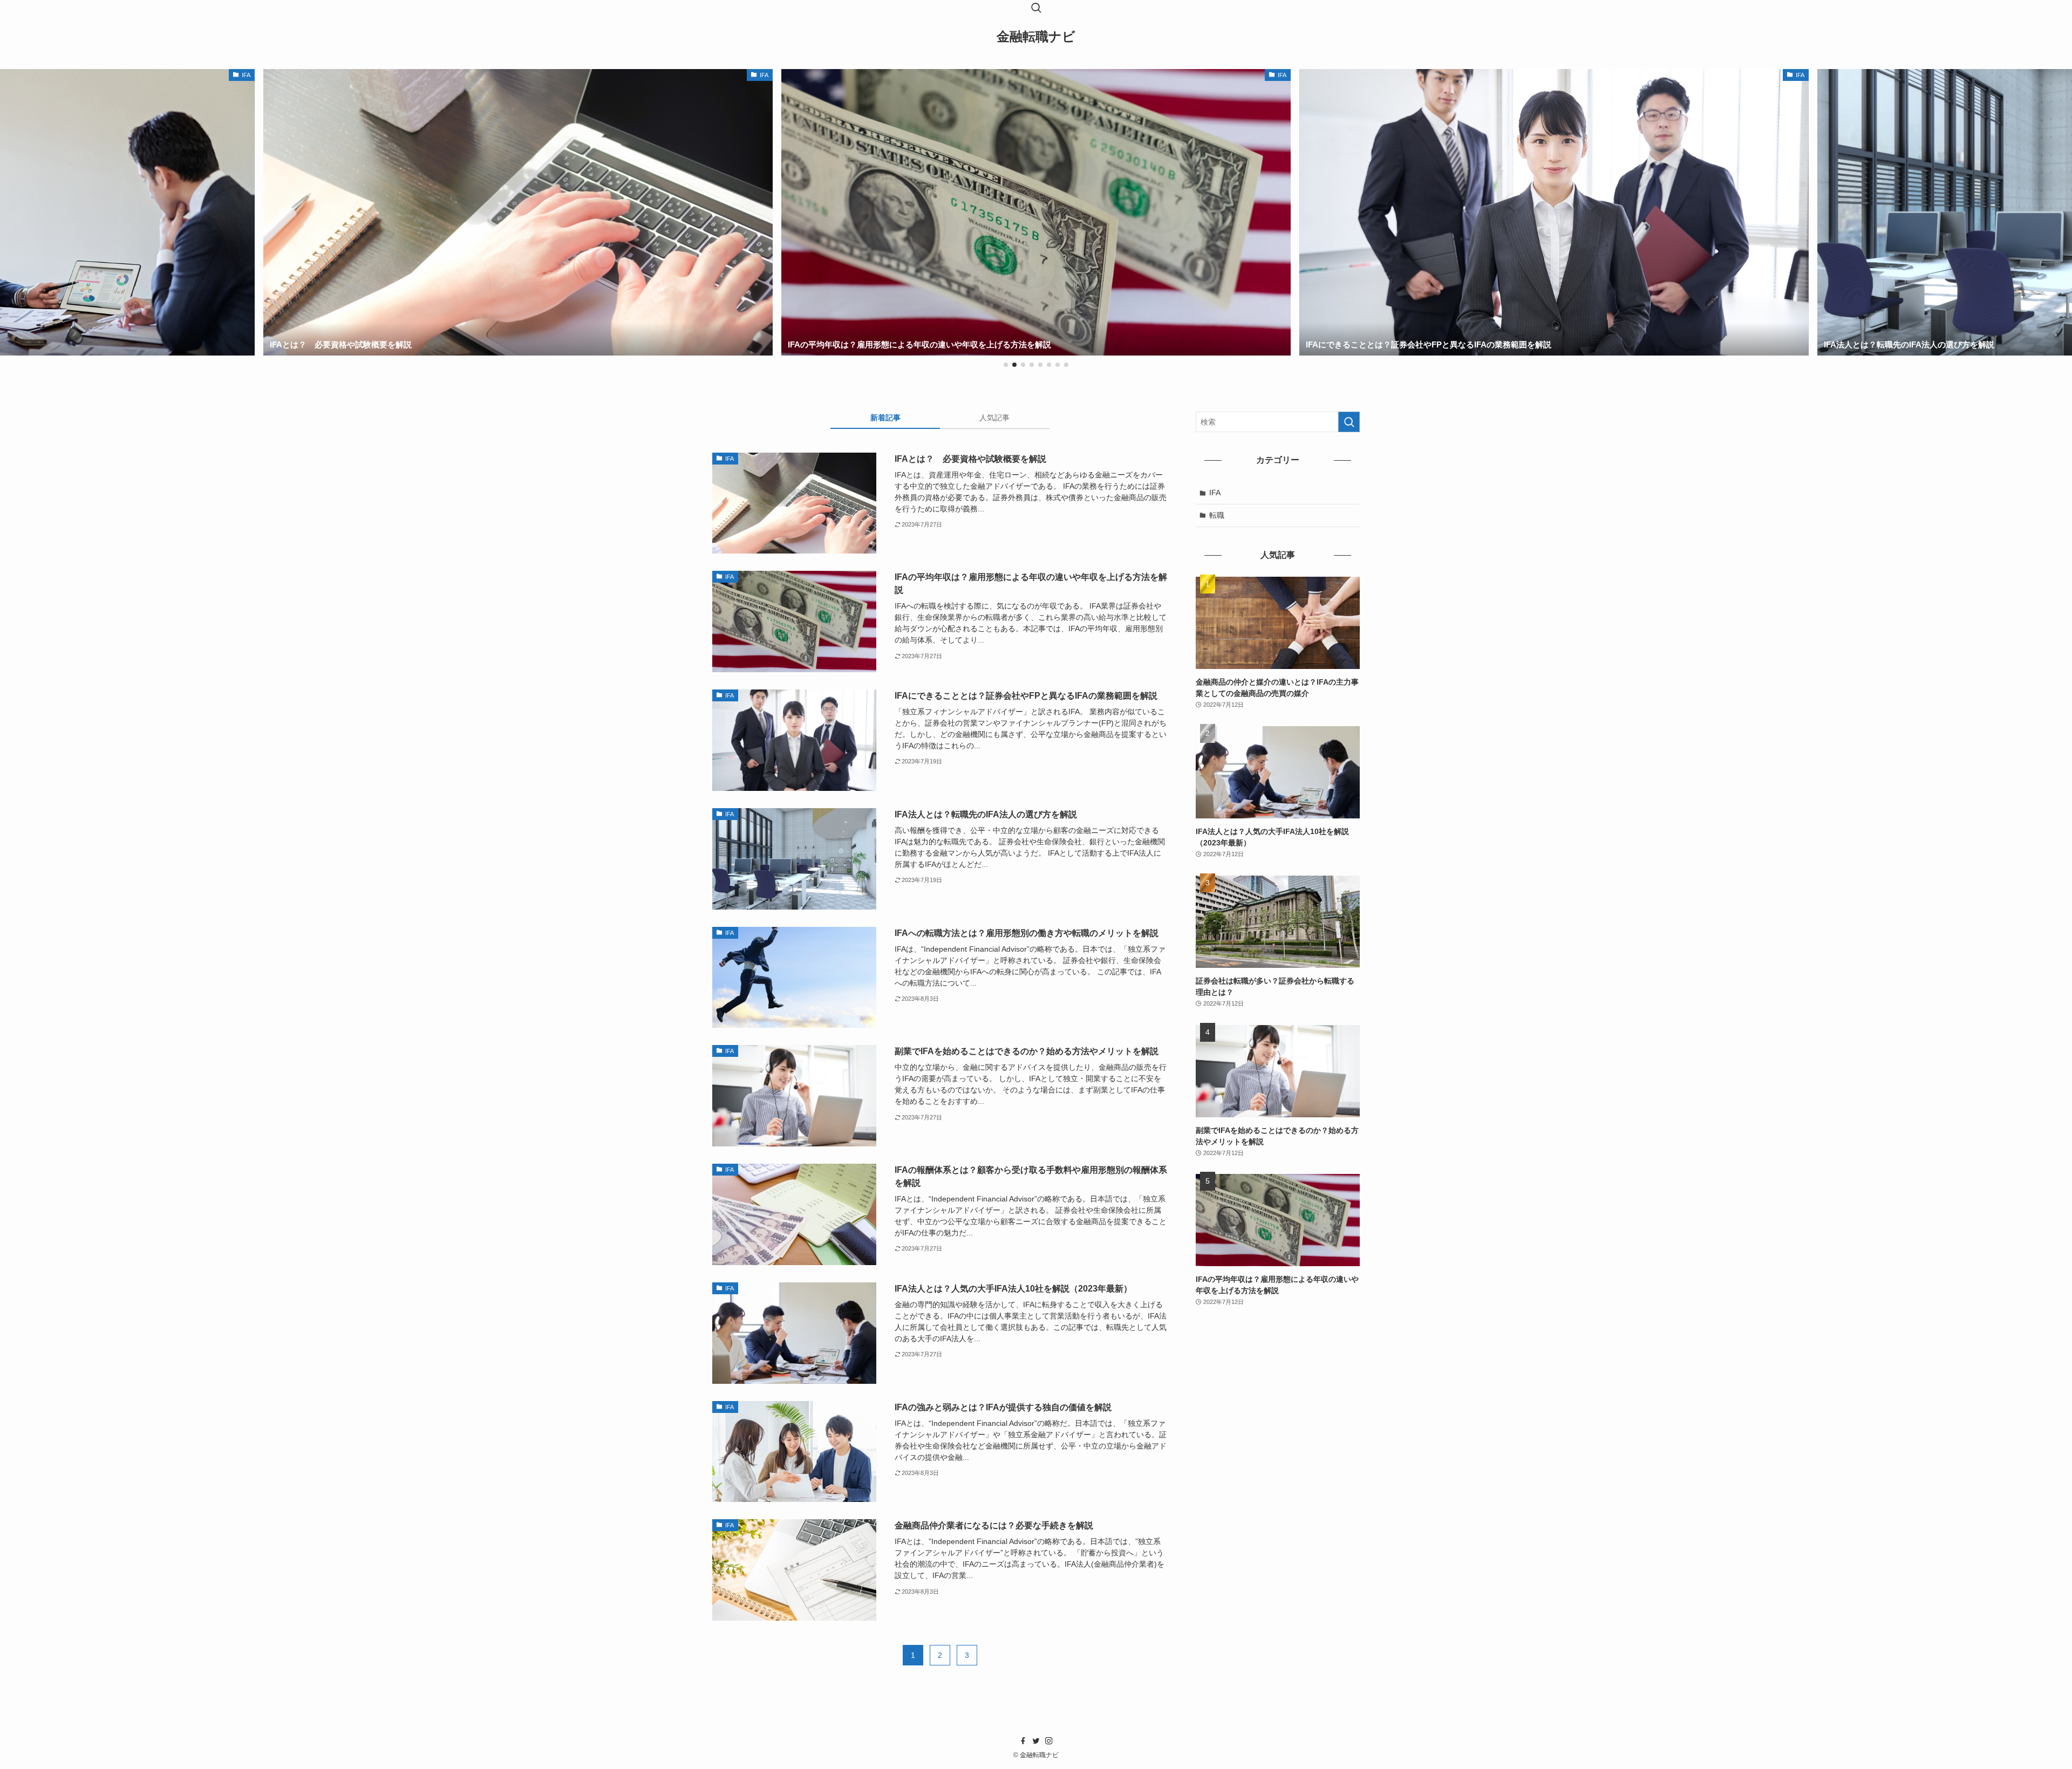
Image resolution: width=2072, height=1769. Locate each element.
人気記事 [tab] (994, 418)
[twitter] (1036, 1741)
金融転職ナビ (1036, 37)
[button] (1006, 365)
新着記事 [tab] (885, 418)
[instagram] (1049, 1741)
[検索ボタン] (1036, 9)
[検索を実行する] (1349, 422)
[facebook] (1023, 1741)
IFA (1215, 493)
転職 (1217, 515)
